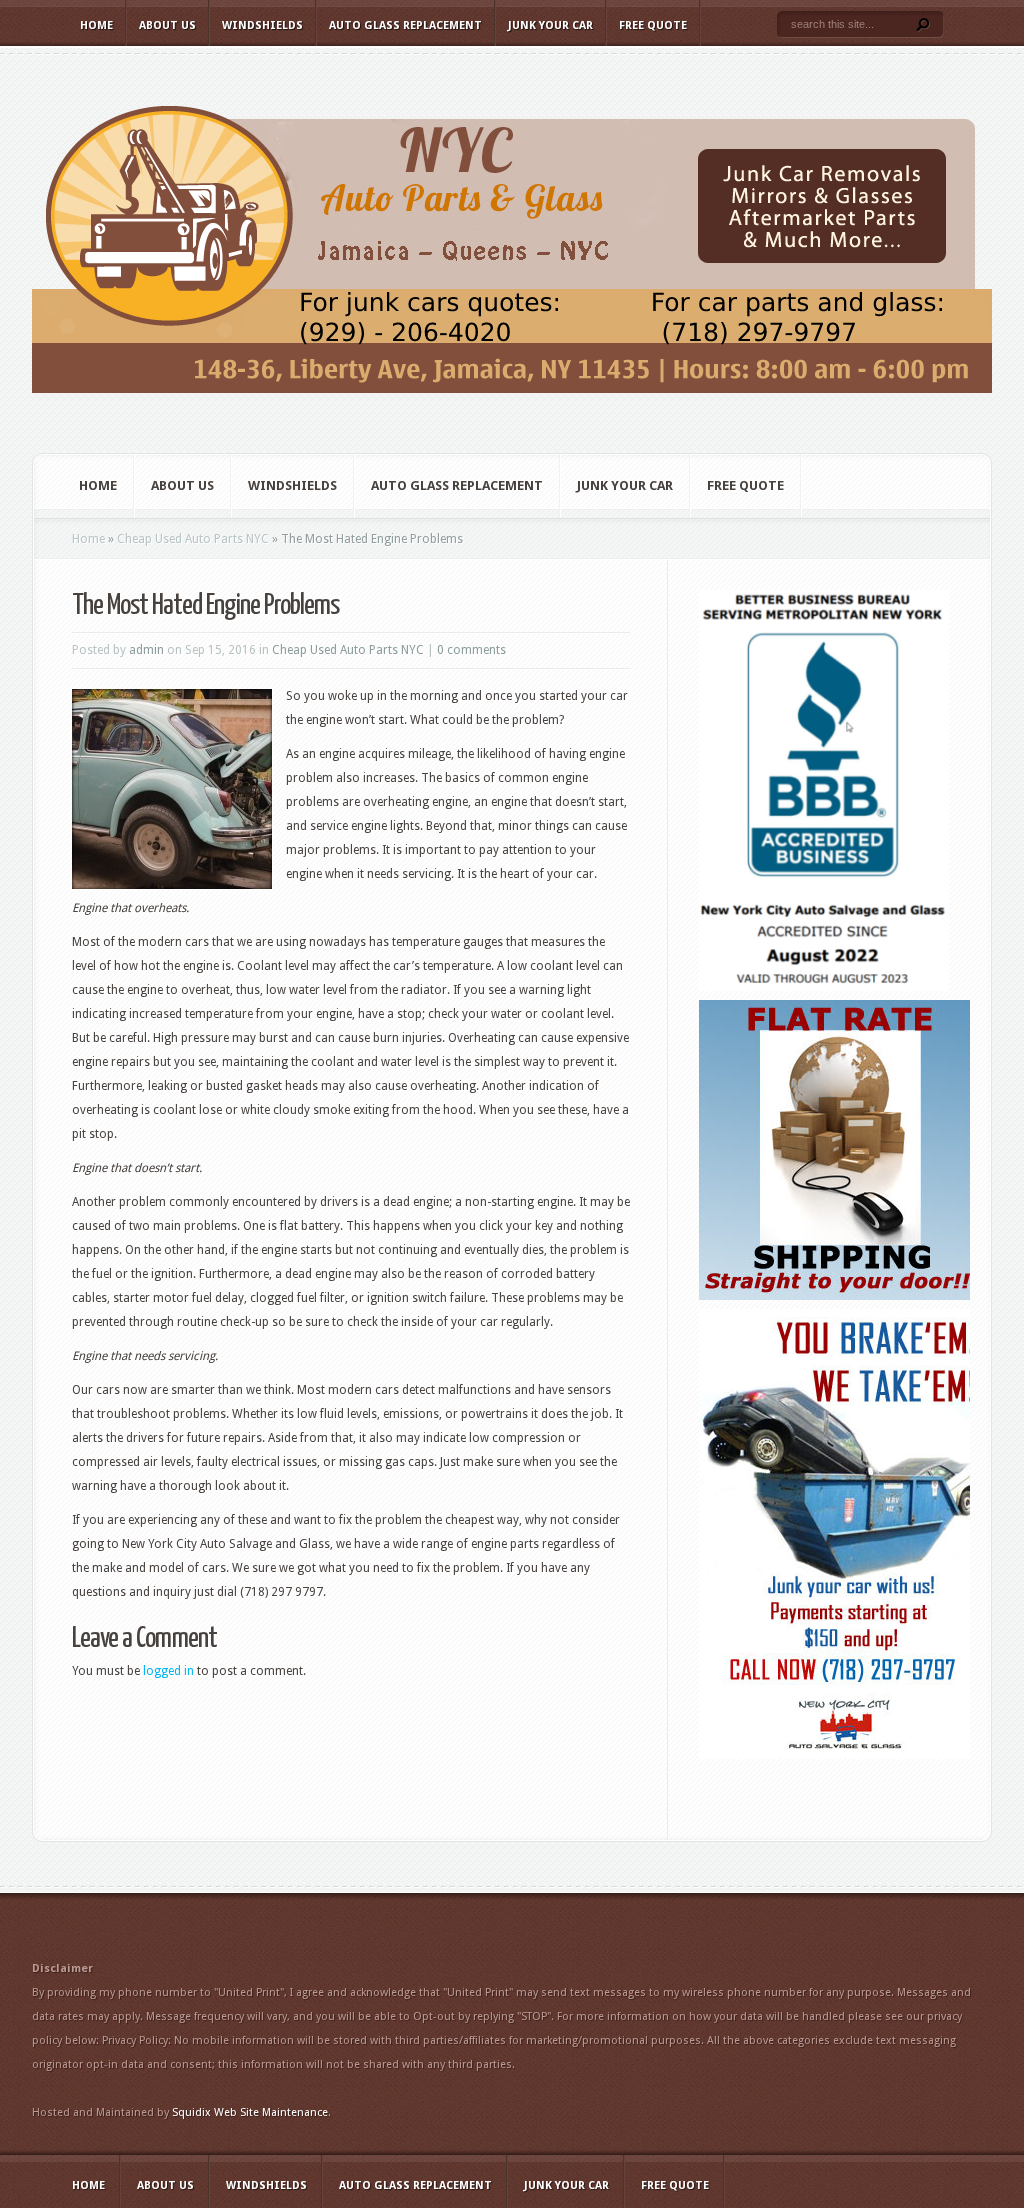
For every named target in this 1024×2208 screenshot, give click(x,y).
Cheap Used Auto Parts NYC (193, 539)
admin (146, 650)
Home (96, 25)
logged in (168, 1671)
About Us (167, 25)
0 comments (471, 650)
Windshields (262, 25)
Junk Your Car (550, 25)
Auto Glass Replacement (405, 25)
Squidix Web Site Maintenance (250, 2112)
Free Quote (653, 25)
